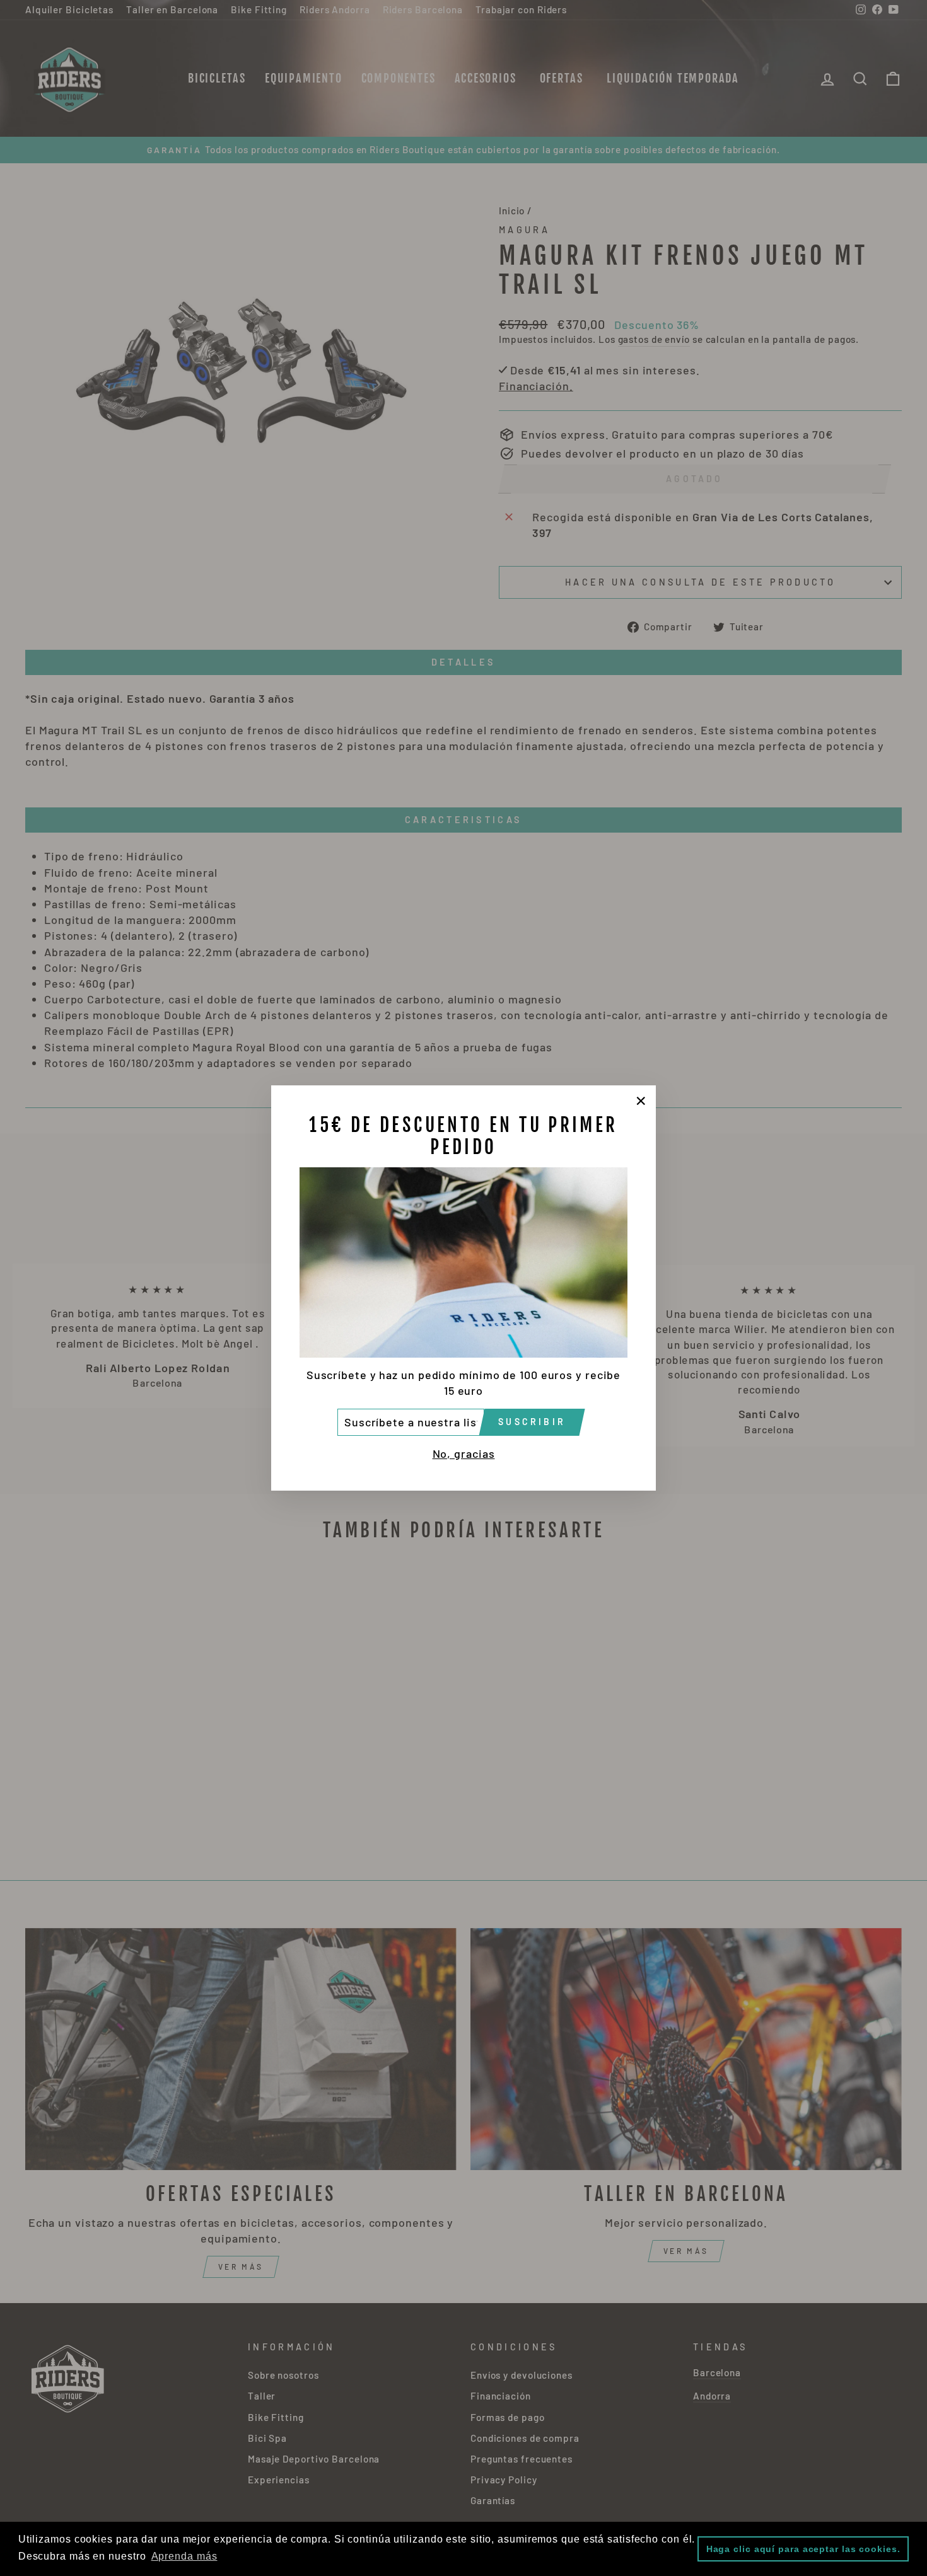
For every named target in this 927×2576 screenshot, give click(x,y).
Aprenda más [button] (184, 2556)
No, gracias (464, 1453)
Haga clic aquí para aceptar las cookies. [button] (803, 2549)
